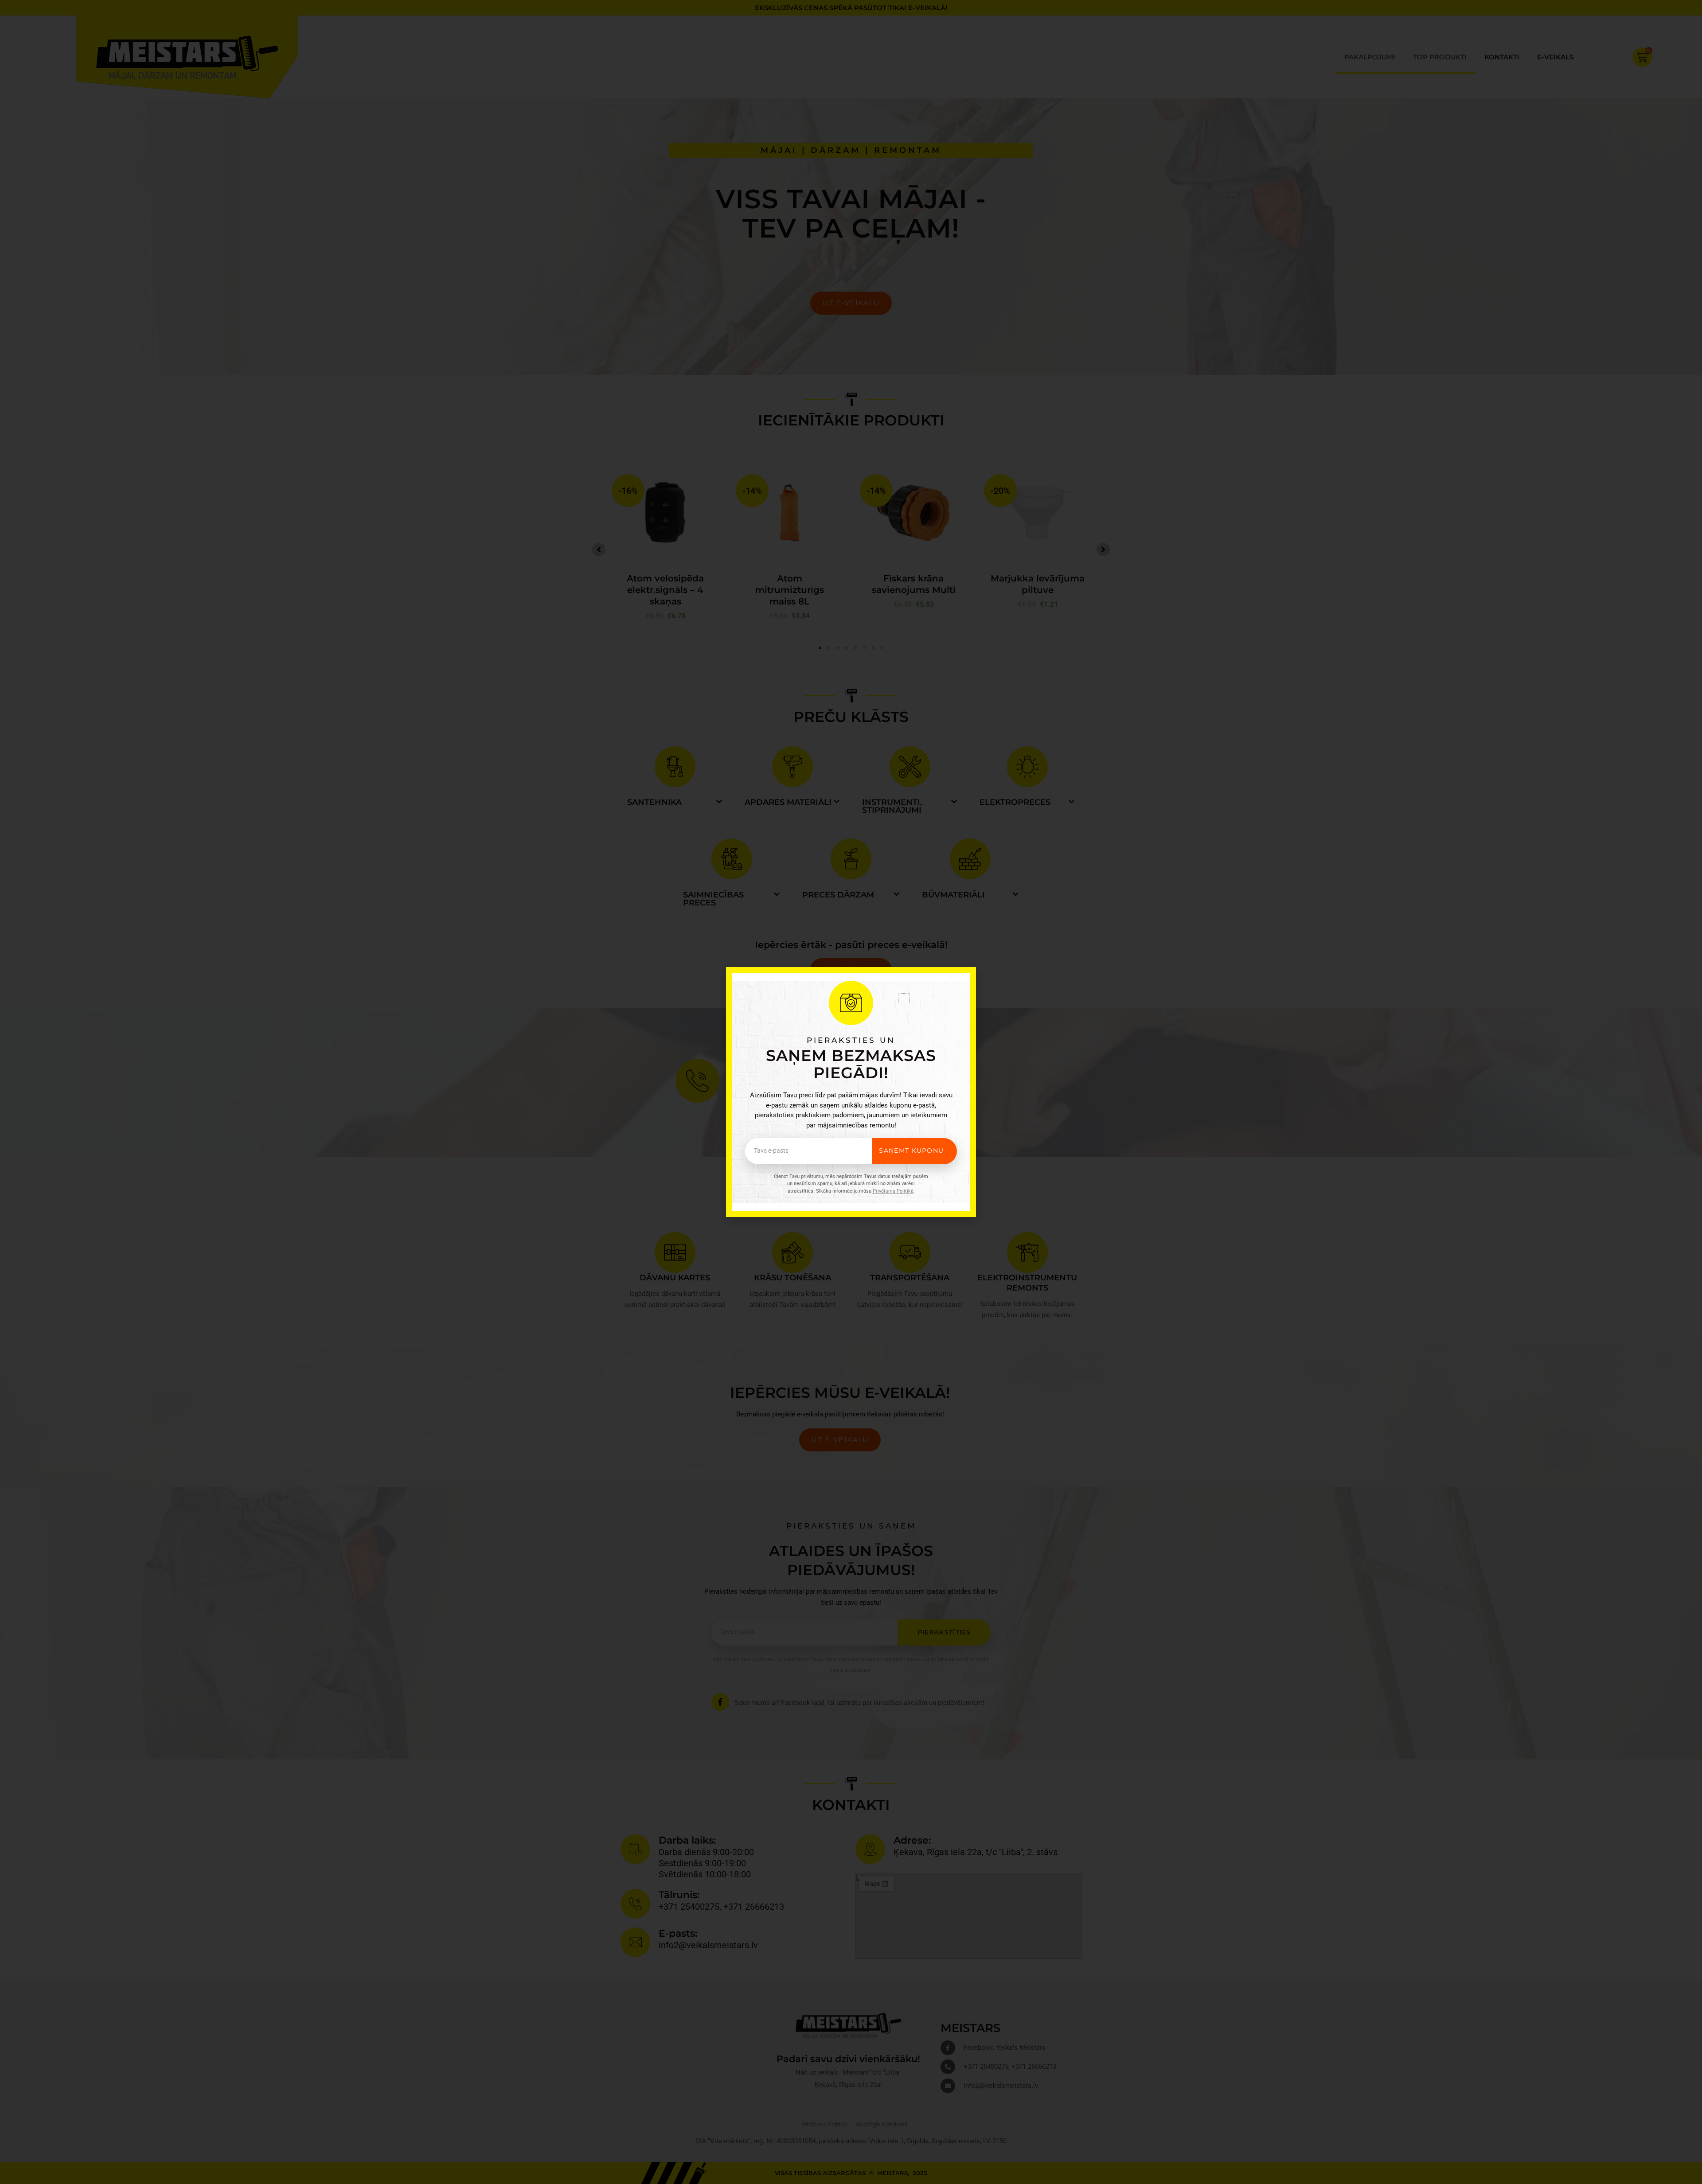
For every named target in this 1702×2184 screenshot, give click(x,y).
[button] (904, 999)
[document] (851, 1092)
